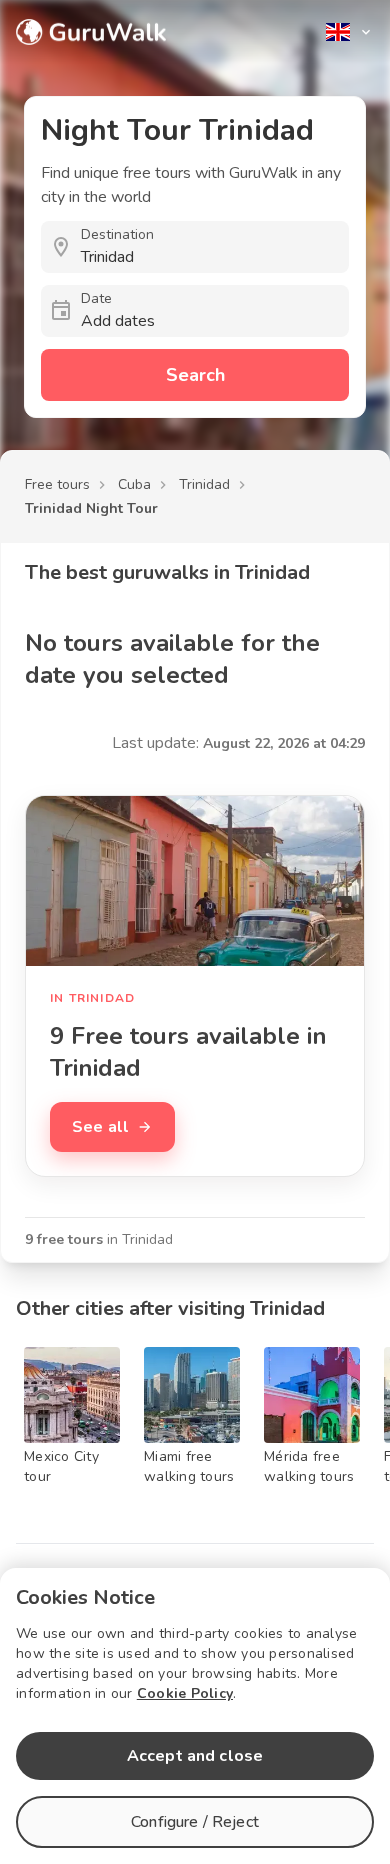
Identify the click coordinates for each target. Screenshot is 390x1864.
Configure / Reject (195, 1822)
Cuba (134, 484)
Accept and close (195, 1756)
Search (195, 375)
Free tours (57, 484)
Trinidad (204, 484)
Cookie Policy (185, 1693)
